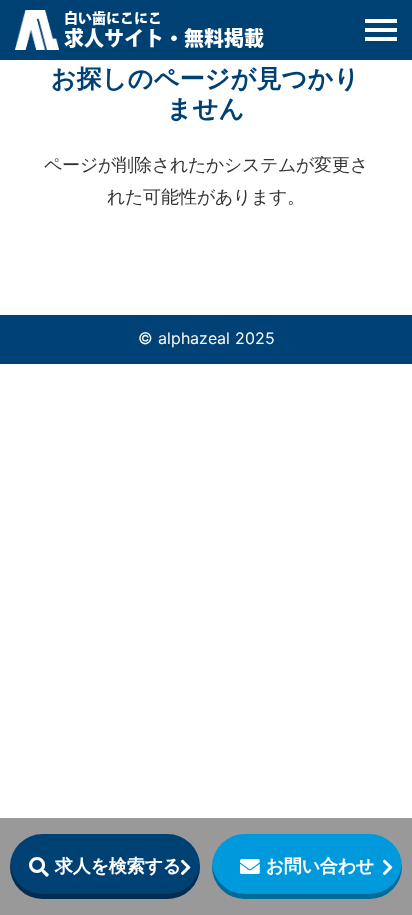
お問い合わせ (320, 865)
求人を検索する (118, 865)
